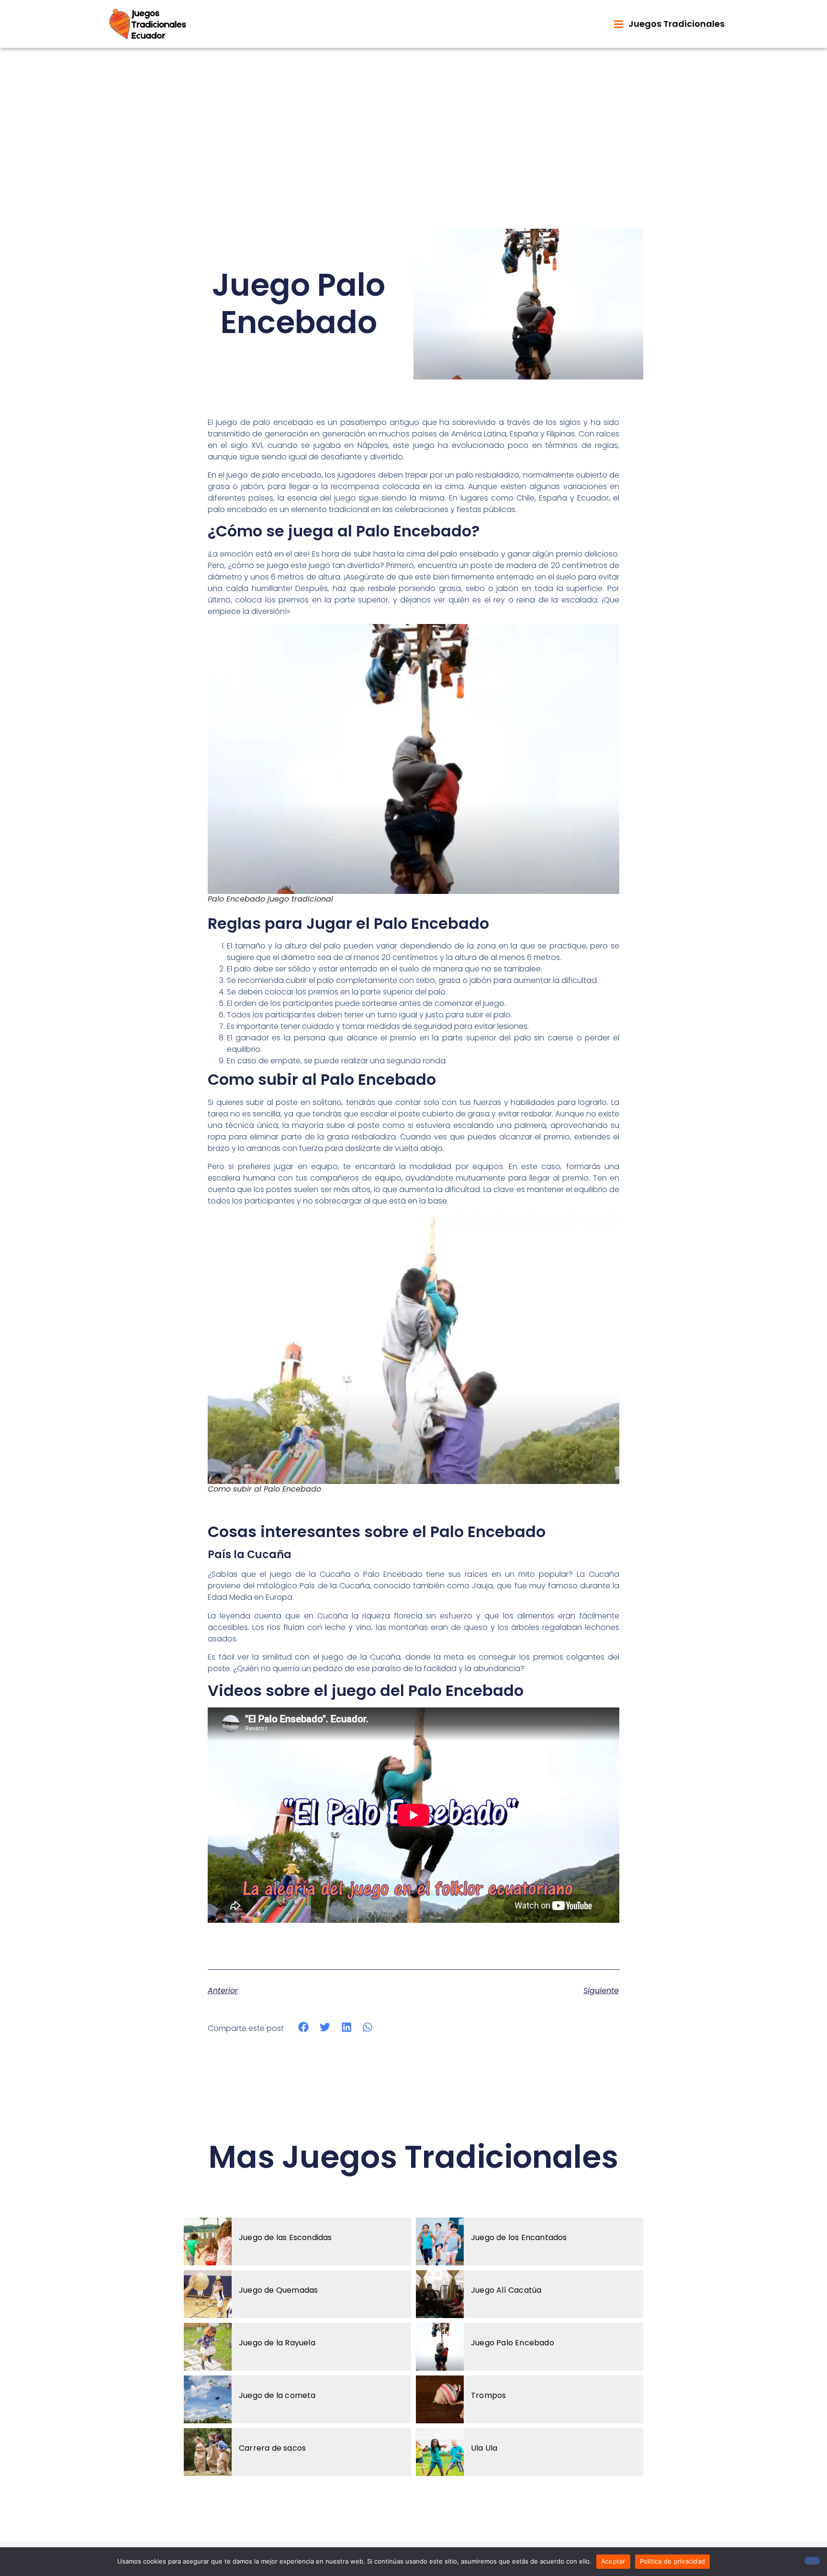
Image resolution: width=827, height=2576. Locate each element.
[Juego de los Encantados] (440, 2241)
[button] (304, 2027)
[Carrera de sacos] (208, 2452)
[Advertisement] (413, 120)
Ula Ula (484, 2448)
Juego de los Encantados (519, 2237)
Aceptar (613, 2561)
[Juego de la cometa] (208, 2399)
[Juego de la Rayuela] (208, 2347)
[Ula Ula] (440, 2452)
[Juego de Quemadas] (208, 2294)
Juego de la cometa (277, 2395)
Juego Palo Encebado (513, 2343)
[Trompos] (440, 2399)
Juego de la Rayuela (277, 2343)
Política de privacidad (673, 2561)
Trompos (488, 2395)
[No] (812, 2561)
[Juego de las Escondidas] (208, 2241)
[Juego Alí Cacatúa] (440, 2294)
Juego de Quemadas (278, 2290)
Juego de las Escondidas (285, 2237)
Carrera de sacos (272, 2448)
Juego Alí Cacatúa (506, 2290)
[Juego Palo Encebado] (440, 2347)
